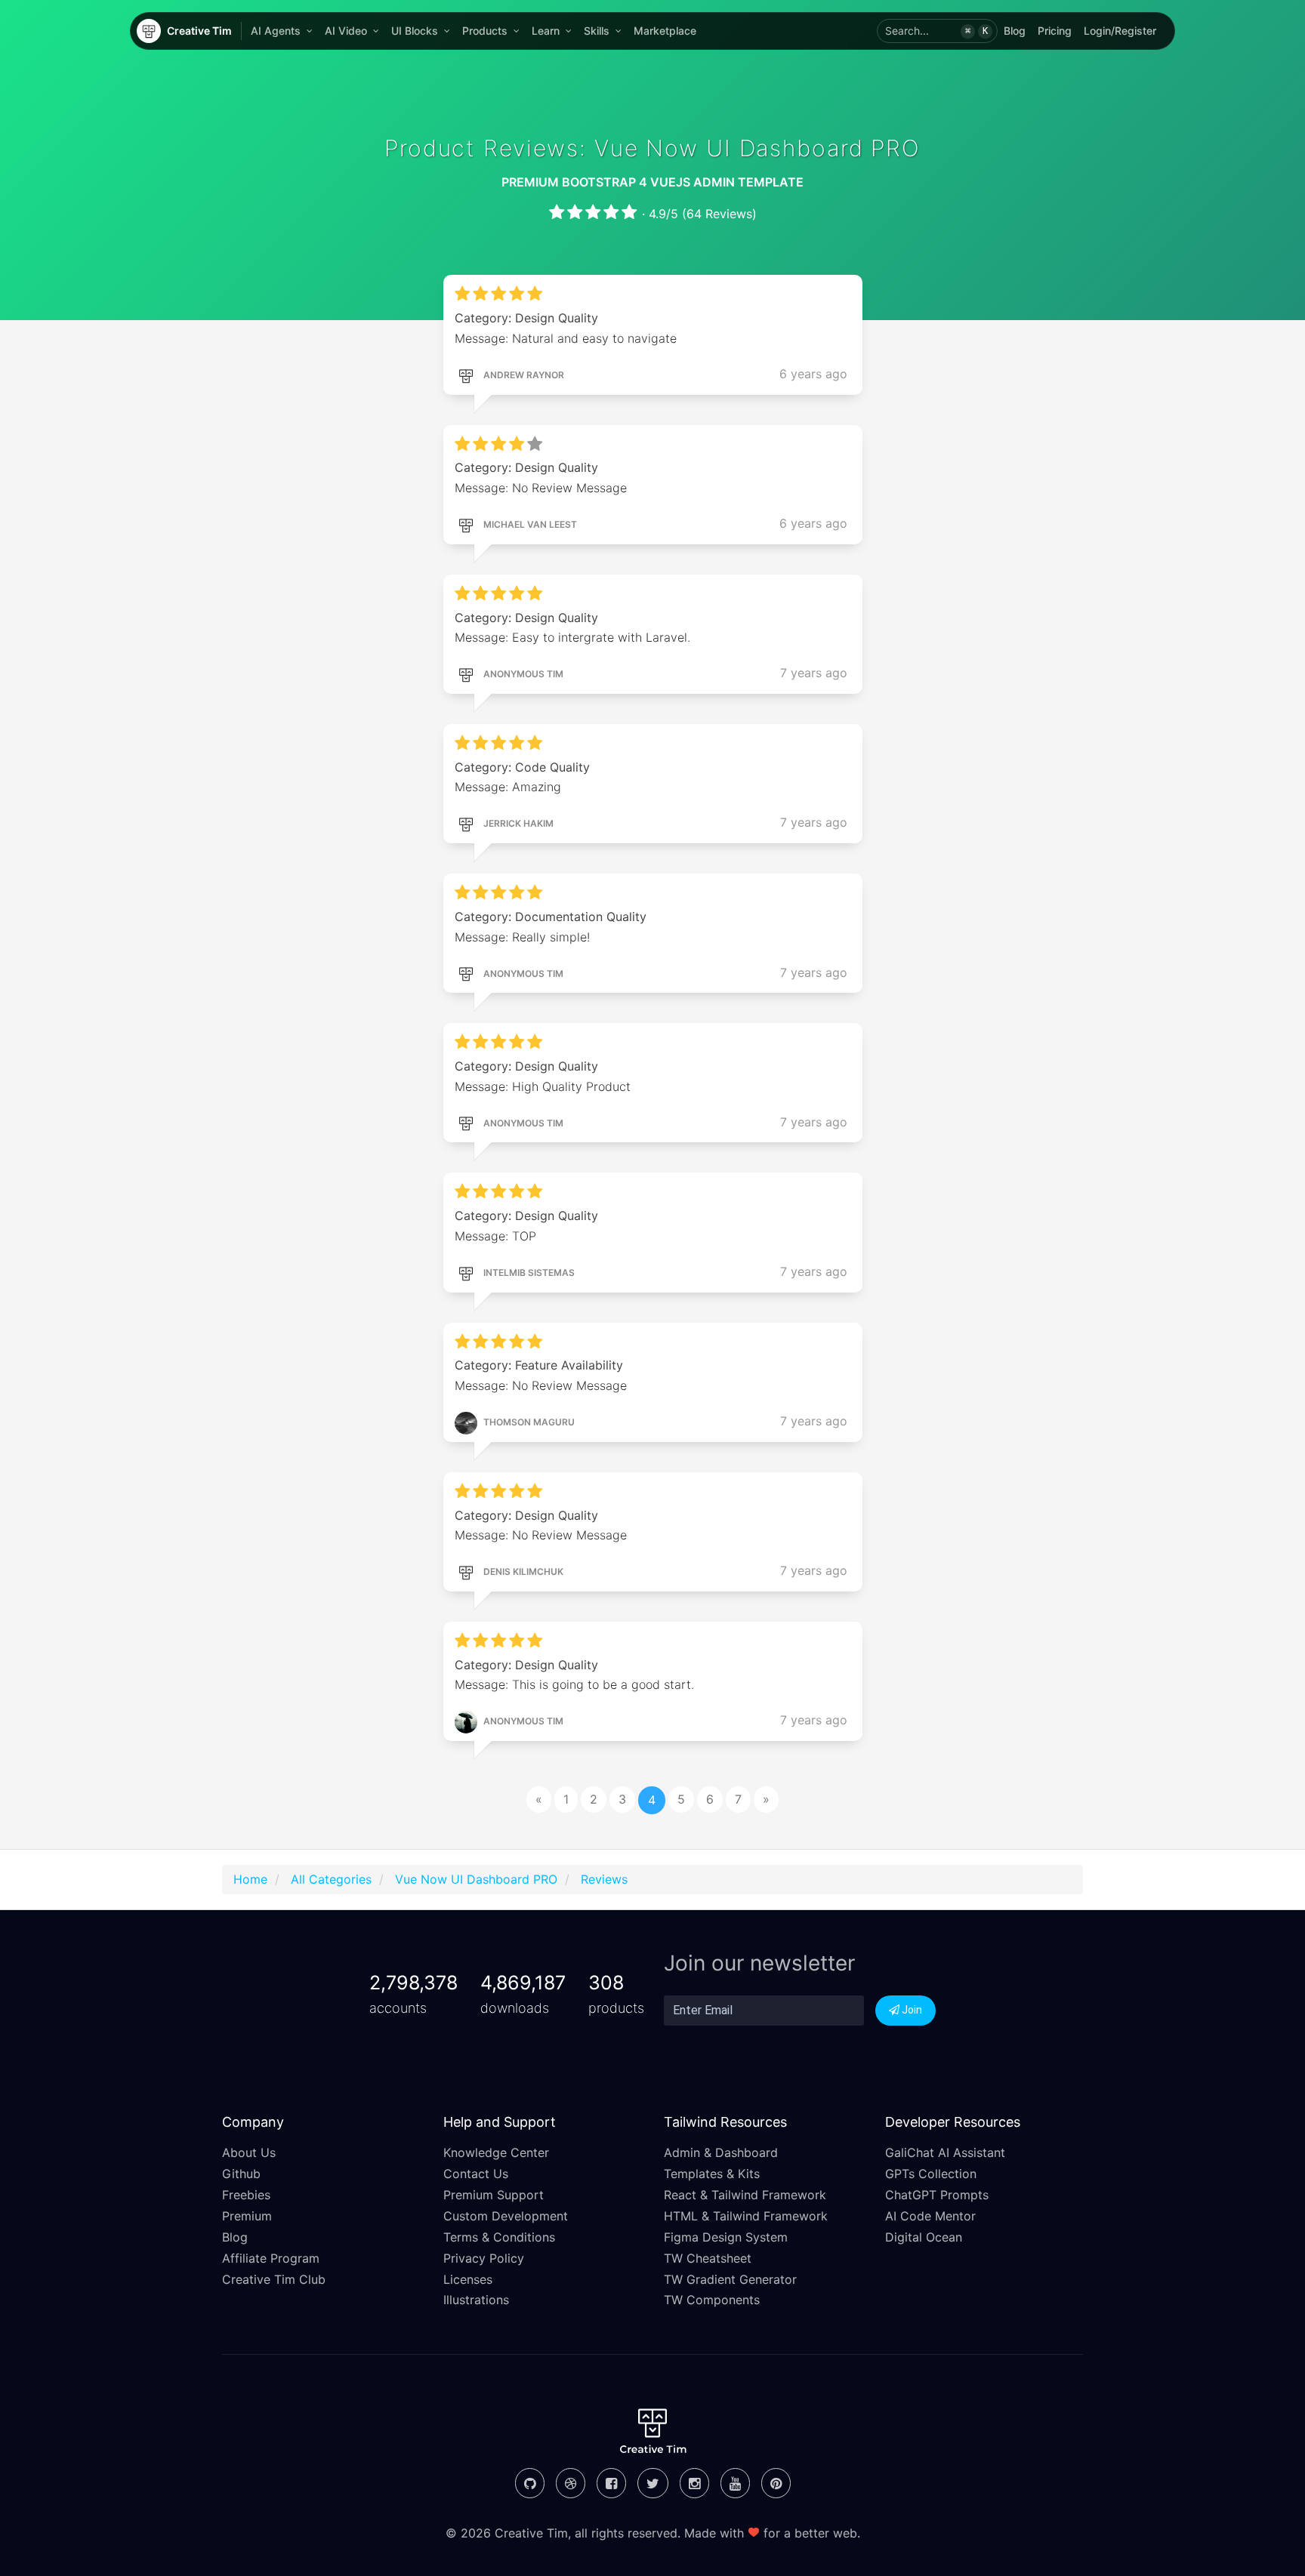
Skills (597, 31)
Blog (1015, 31)
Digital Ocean (924, 2237)
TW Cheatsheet (708, 2258)
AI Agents (276, 31)
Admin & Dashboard (721, 2152)
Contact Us (476, 2174)
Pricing (1055, 31)
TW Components (712, 2300)
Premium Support (494, 2195)
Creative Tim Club (274, 2279)
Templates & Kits (712, 2174)
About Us (249, 2152)
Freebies (246, 2195)
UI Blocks (415, 31)
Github (241, 2174)
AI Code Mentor (930, 2216)
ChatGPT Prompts (937, 2195)
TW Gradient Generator (730, 2279)
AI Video (346, 31)
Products (485, 31)
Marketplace (665, 31)
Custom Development (506, 2216)
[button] (937, 31)
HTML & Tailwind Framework (746, 2216)
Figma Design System (726, 2237)
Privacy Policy (484, 2258)
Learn (546, 31)
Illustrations (476, 2300)
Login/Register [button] (1120, 31)
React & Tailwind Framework (745, 2195)
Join (911, 2010)
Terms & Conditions (499, 2237)
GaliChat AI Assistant (945, 2152)
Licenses (468, 2279)
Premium (247, 2216)
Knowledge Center (496, 2152)
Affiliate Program (271, 2258)
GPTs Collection (931, 2174)
